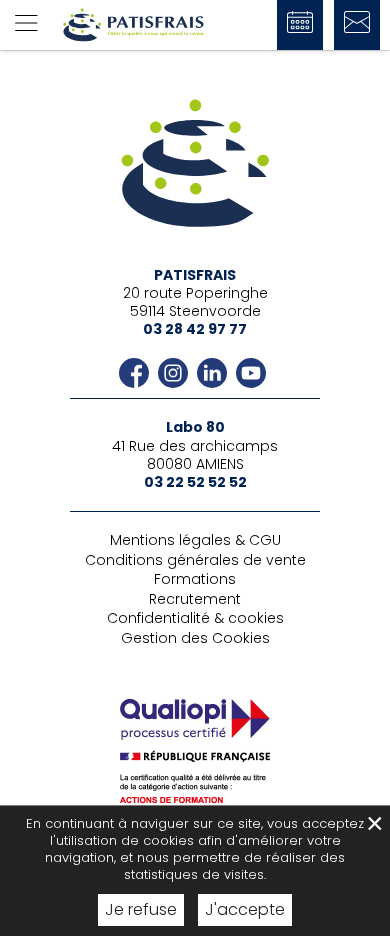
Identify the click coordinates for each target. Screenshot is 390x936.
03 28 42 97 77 (195, 329)
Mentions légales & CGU (195, 540)
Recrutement (195, 599)
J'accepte (245, 909)
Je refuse (141, 909)
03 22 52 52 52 (195, 482)
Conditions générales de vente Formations (195, 570)
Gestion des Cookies (195, 638)
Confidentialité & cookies (195, 618)
